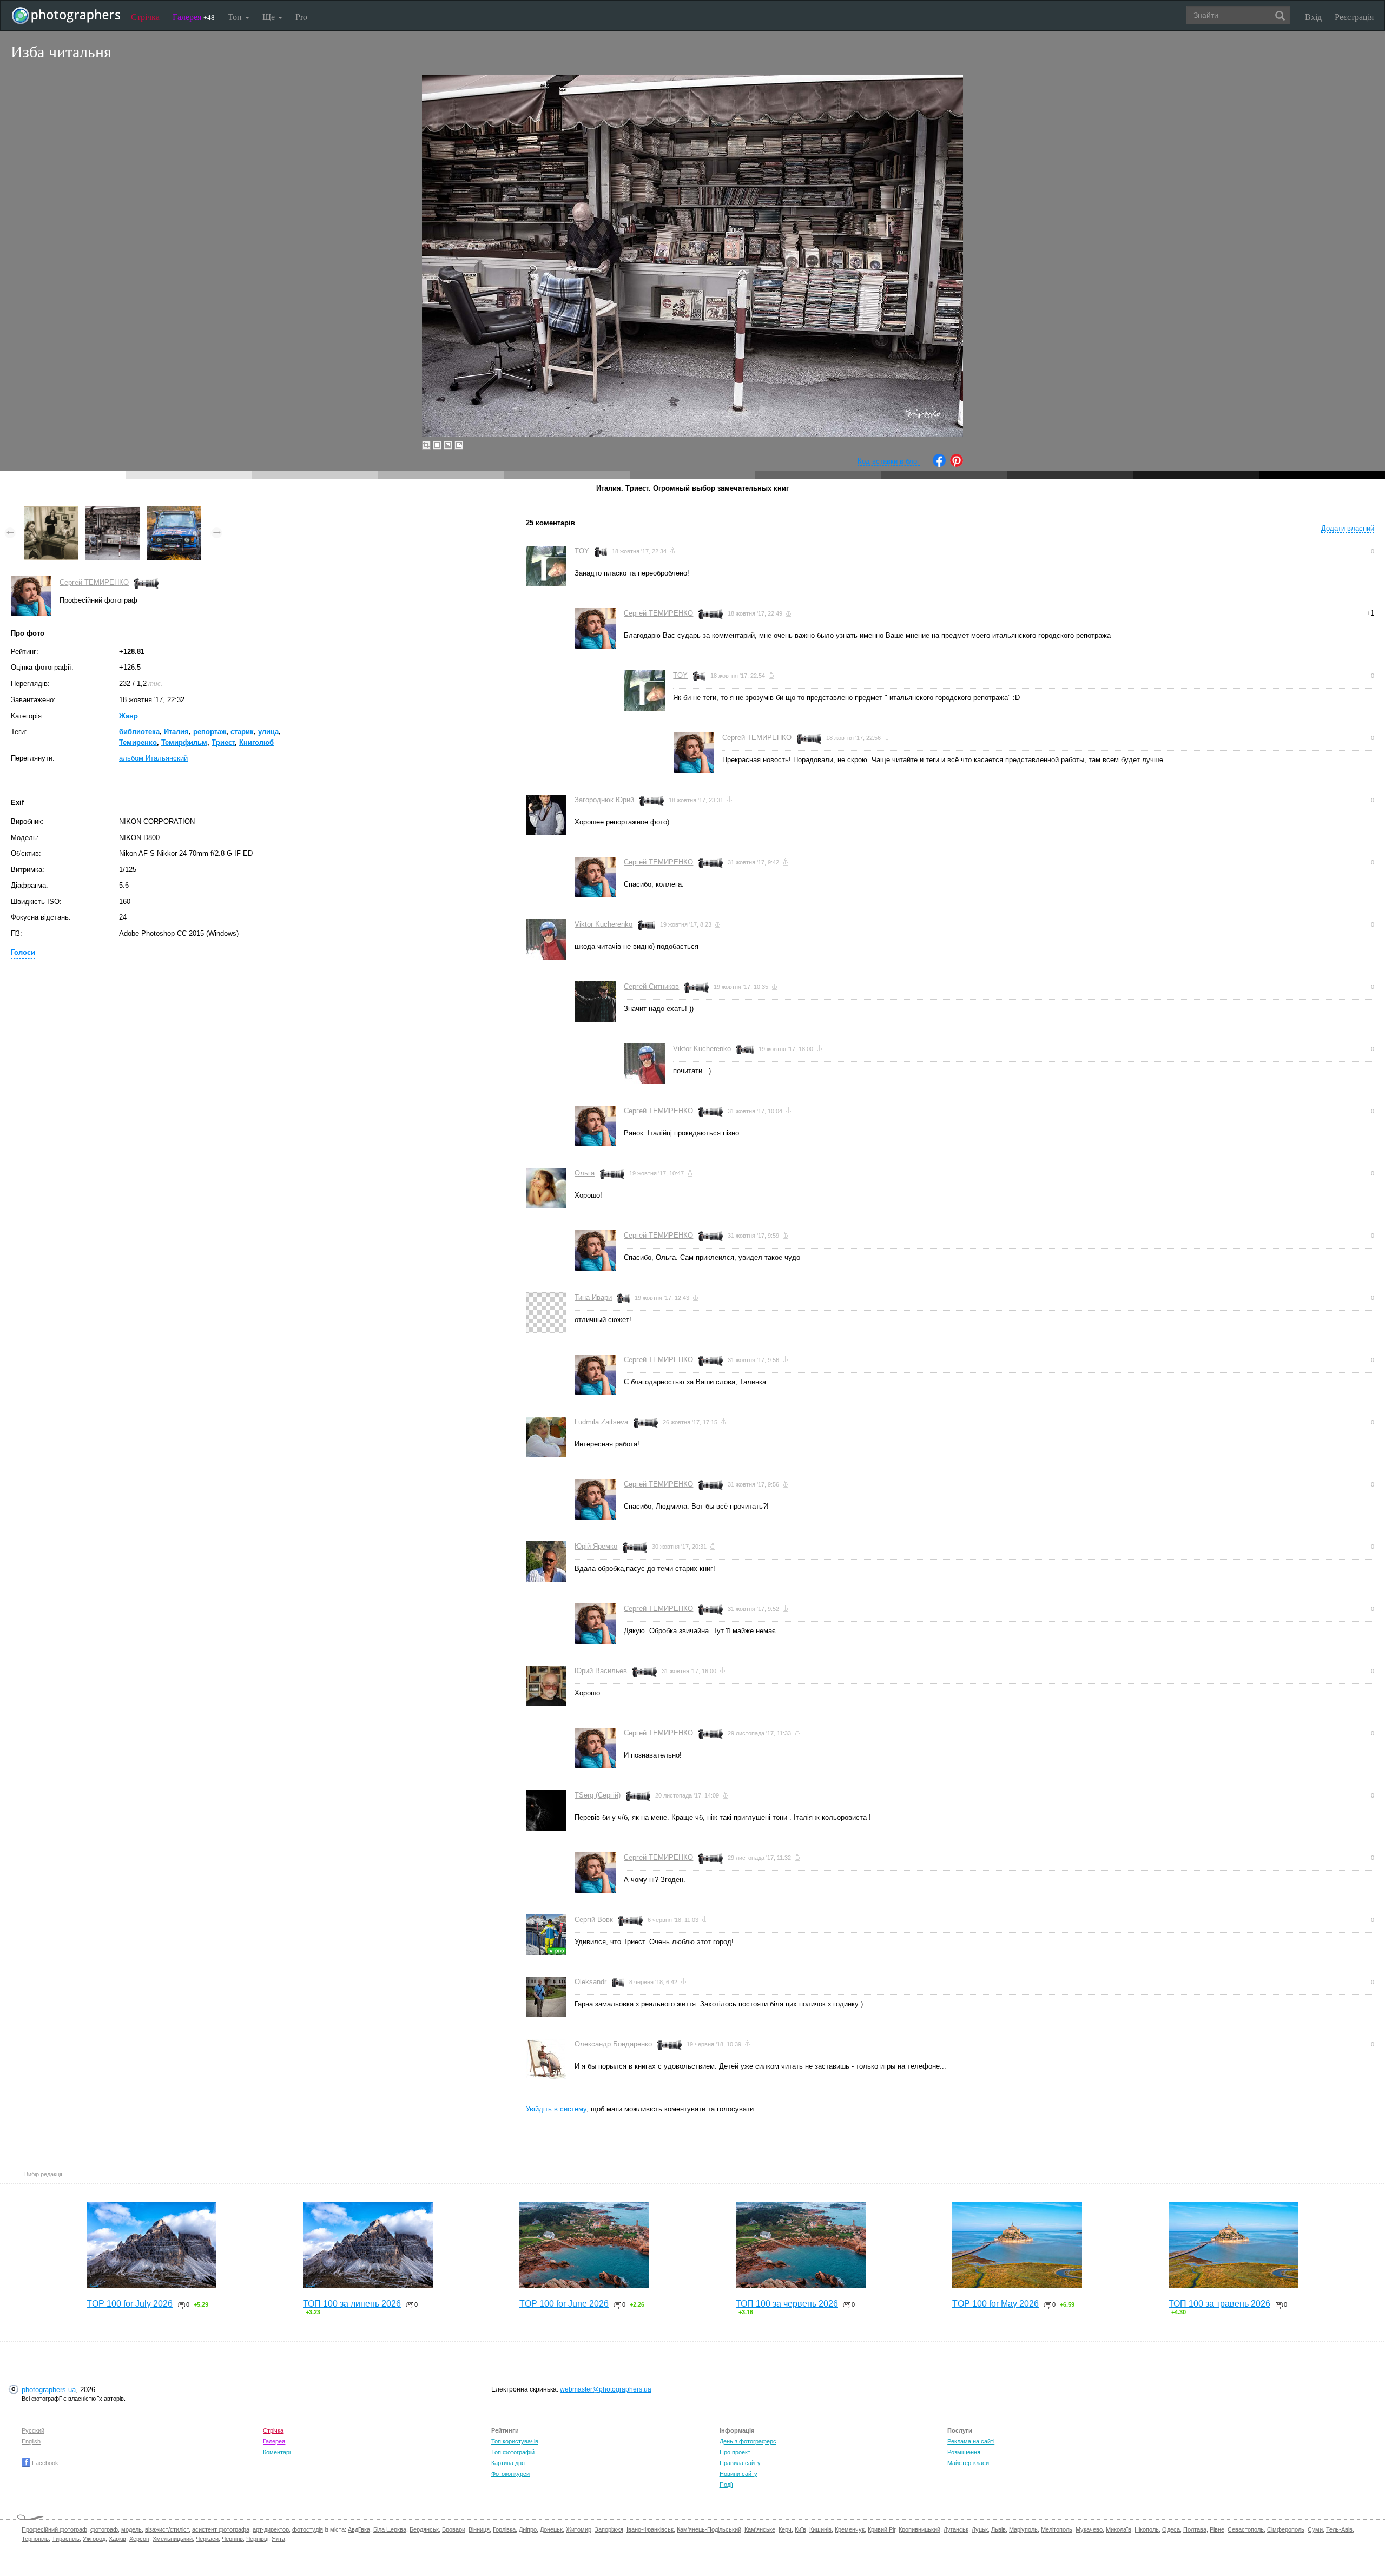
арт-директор (271, 2529)
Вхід (1313, 16)
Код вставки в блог (889, 461)
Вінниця (479, 2529)
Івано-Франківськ (650, 2529)
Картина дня (508, 2463)
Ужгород (94, 2539)
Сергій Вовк (594, 1920)
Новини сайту (738, 2474)
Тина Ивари (593, 1297)
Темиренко (138, 742)
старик (242, 732)
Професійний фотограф (54, 2529)
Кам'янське (760, 2529)
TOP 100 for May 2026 (995, 2304)
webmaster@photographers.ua (606, 2389)
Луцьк (980, 2529)
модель (131, 2529)
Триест (223, 742)
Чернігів (232, 2539)
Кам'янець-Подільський (709, 2529)
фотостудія (308, 2529)
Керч (785, 2529)
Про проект (735, 2452)
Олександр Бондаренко (613, 2044)
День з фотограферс (748, 2441)
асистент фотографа (221, 2529)
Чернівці (257, 2539)
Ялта (278, 2539)
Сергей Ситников (651, 986)
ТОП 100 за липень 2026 (352, 2304)
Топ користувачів (515, 2441)
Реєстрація (1354, 16)
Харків (117, 2539)
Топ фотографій (513, 2452)
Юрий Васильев (601, 1671)
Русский (33, 2430)
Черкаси (207, 2539)
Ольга (585, 1173)
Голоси (23, 952)
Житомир (579, 2529)
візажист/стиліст (167, 2529)
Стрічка (145, 16)
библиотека (139, 732)
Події (726, 2485)
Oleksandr (591, 1982)
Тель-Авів (1339, 2529)
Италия (176, 732)
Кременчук (850, 2529)
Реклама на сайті (971, 2441)
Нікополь (1147, 2529)
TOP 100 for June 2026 (564, 2304)
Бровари (454, 2529)
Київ (800, 2529)
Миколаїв (1119, 2529)
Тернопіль (35, 2539)
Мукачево (1089, 2529)
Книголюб (256, 742)
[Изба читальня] (113, 511)
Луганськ (956, 2529)
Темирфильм (184, 742)
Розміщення (964, 2452)
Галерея (194, 16)
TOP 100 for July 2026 (130, 2304)
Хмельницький (173, 2539)
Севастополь (1246, 2529)
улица (268, 732)
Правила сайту (740, 2463)
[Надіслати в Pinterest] (957, 464)
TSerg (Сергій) (598, 1795)
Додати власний (1348, 528)
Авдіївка (359, 2529)
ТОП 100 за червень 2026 (787, 2304)
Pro (301, 16)
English (31, 2441)
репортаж (210, 732)
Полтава (1195, 2529)
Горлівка (504, 2529)
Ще (270, 16)
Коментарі (277, 2452)
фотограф (104, 2529)
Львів (998, 2529)
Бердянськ (424, 2529)
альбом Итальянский (153, 758)
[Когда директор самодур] (51, 511)
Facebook (44, 2463)
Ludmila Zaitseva (601, 1422)
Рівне (1217, 2529)
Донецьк (551, 2529)
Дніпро (528, 2529)
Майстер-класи (968, 2463)
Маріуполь (1023, 2529)
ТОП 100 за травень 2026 (1219, 2304)
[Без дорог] (174, 511)
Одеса (1171, 2529)
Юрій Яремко (596, 1546)
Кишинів (820, 2529)
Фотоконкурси (510, 2474)
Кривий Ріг (882, 2529)
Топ (236, 16)
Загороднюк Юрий (604, 800)
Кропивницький (919, 2529)
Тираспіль (66, 2539)
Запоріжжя (609, 2529)
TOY (582, 551)
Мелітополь (1057, 2529)
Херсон (139, 2539)
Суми (1315, 2529)
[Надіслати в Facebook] (939, 464)
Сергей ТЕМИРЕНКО (94, 582)
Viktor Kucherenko (604, 924)
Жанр (128, 716)
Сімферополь (1286, 2529)
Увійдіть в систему (556, 2109)
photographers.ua (49, 2390)
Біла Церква (390, 2529)
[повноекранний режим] (459, 445)
